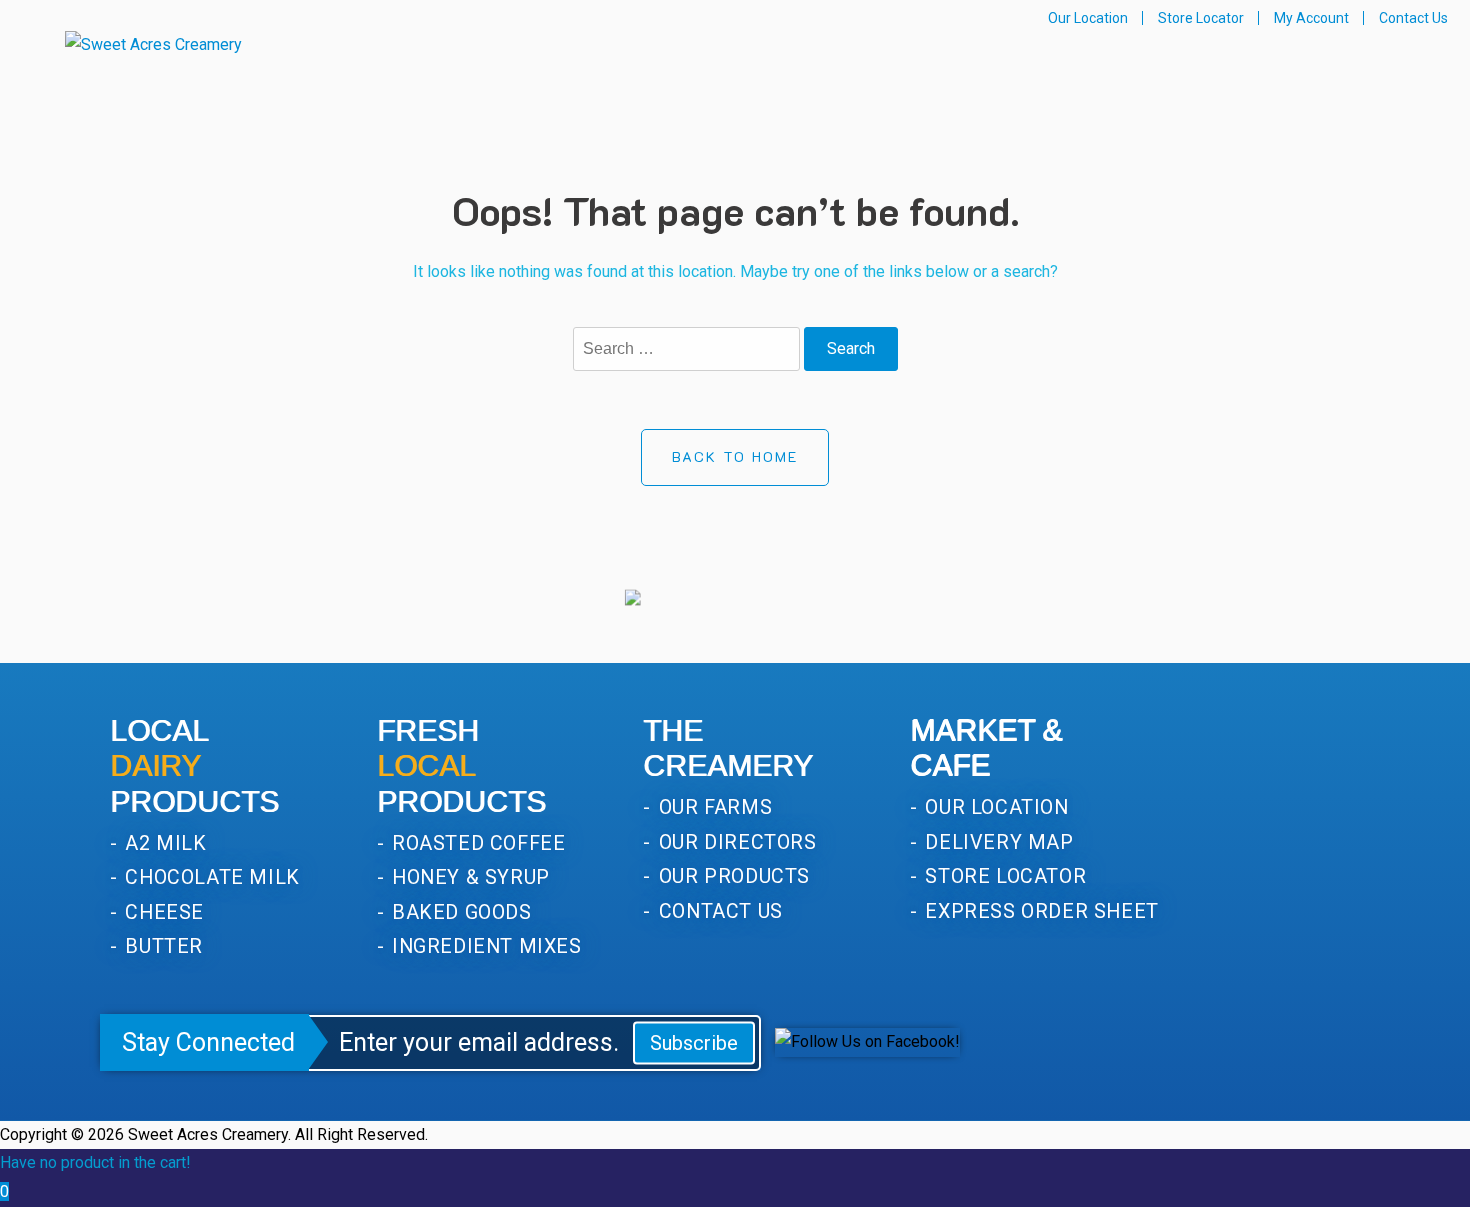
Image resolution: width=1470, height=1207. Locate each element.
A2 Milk (163, 843)
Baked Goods (459, 912)
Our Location (1088, 18)
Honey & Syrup (468, 877)
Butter (161, 946)
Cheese (162, 912)
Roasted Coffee (476, 843)
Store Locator (1201, 18)
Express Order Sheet (1039, 911)
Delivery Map (997, 842)
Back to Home (735, 456)
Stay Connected (208, 1042)
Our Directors (734, 842)
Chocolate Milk (210, 877)
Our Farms (712, 807)
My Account (1311, 18)
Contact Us (1413, 18)
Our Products (731, 876)
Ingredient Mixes (484, 946)
